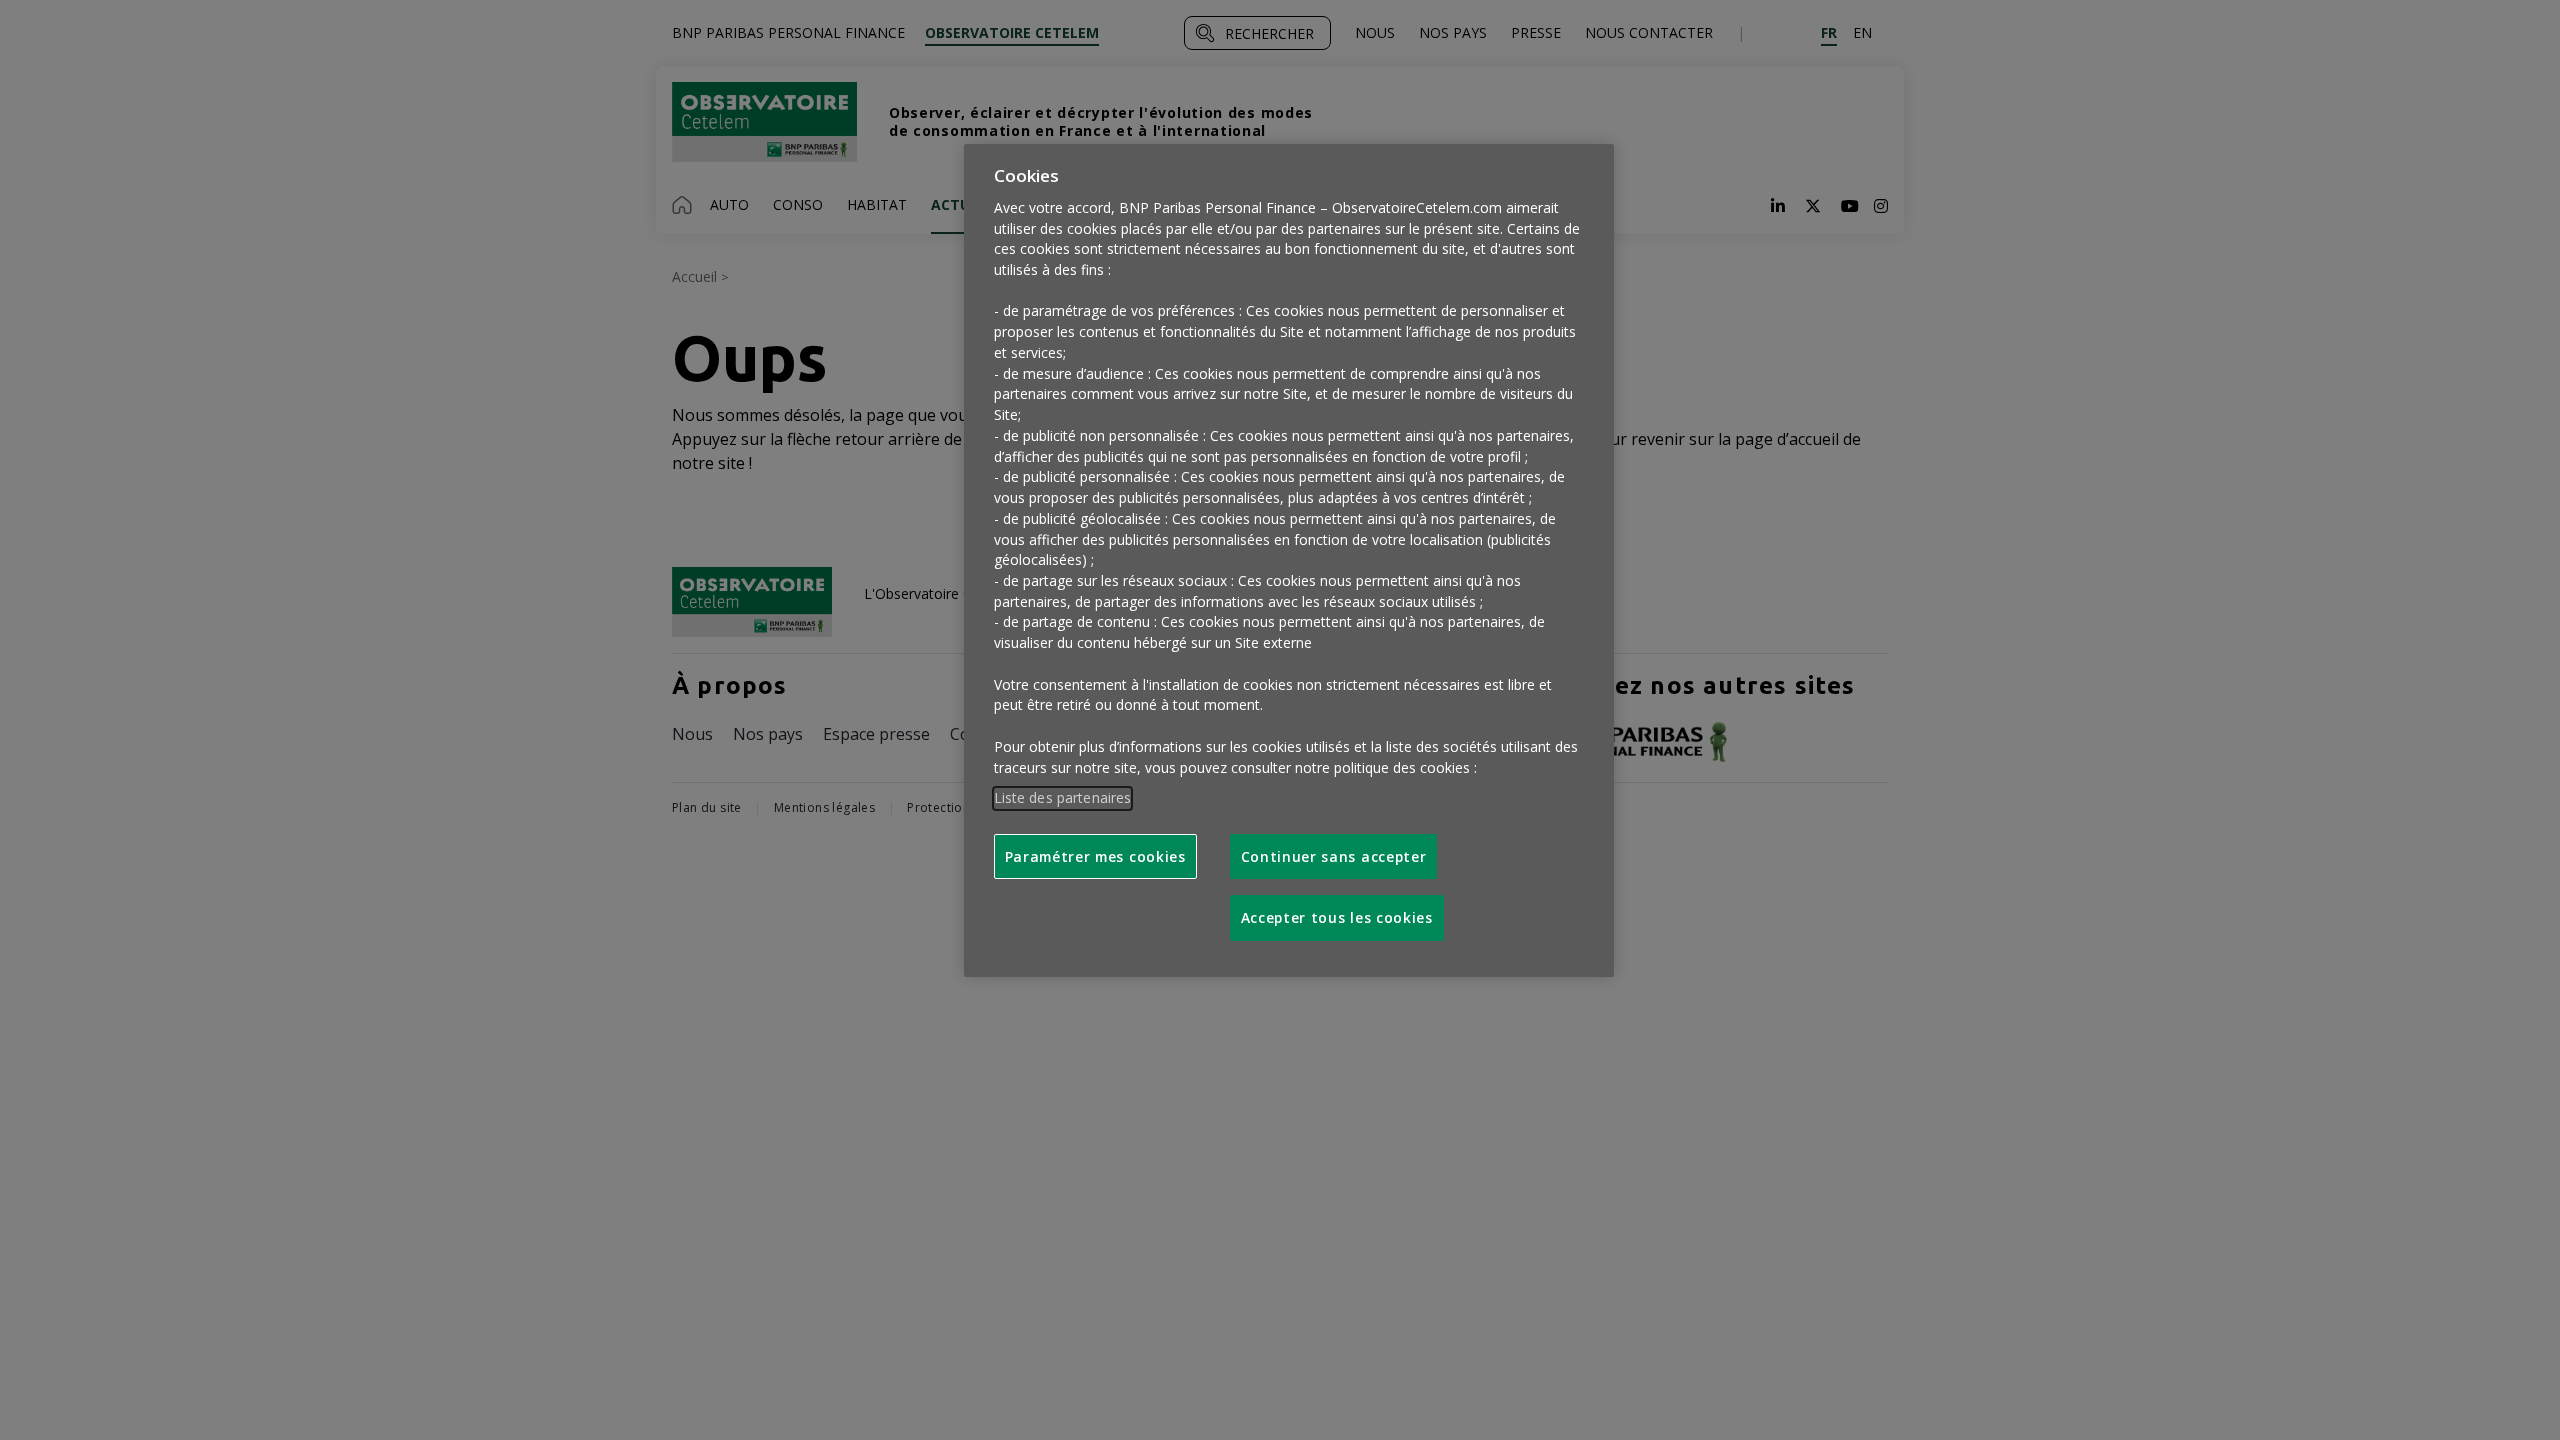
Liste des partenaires (1063, 797)
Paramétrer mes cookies (1095, 856)
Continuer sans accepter (1334, 856)
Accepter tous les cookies (1337, 917)
